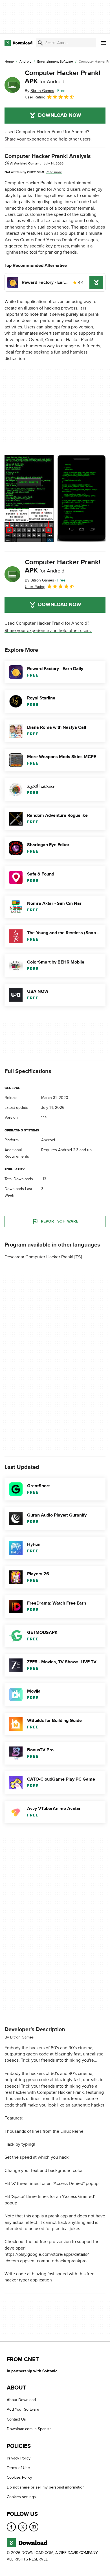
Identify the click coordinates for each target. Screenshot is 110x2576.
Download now (60, 115)
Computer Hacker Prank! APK (63, 77)
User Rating (35, 97)
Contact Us (16, 2419)
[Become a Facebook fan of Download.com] (11, 2527)
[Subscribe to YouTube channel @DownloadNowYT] (34, 2527)
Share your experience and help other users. (48, 139)
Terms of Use (18, 2468)
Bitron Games (22, 2037)
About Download (21, 2400)
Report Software (60, 1221)
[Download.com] (18, 43)
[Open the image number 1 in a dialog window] (82, 499)
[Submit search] (40, 43)
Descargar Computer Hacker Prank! (39, 1257)
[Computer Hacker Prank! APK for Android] (12, 85)
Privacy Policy (19, 2458)
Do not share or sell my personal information (46, 2487)
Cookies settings (21, 2497)
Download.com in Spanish (29, 2429)
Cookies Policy (19, 2477)
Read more (54, 172)
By (39, 91)
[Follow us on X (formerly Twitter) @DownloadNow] (23, 2527)
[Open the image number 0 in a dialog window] (29, 499)
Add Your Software (23, 2409)
